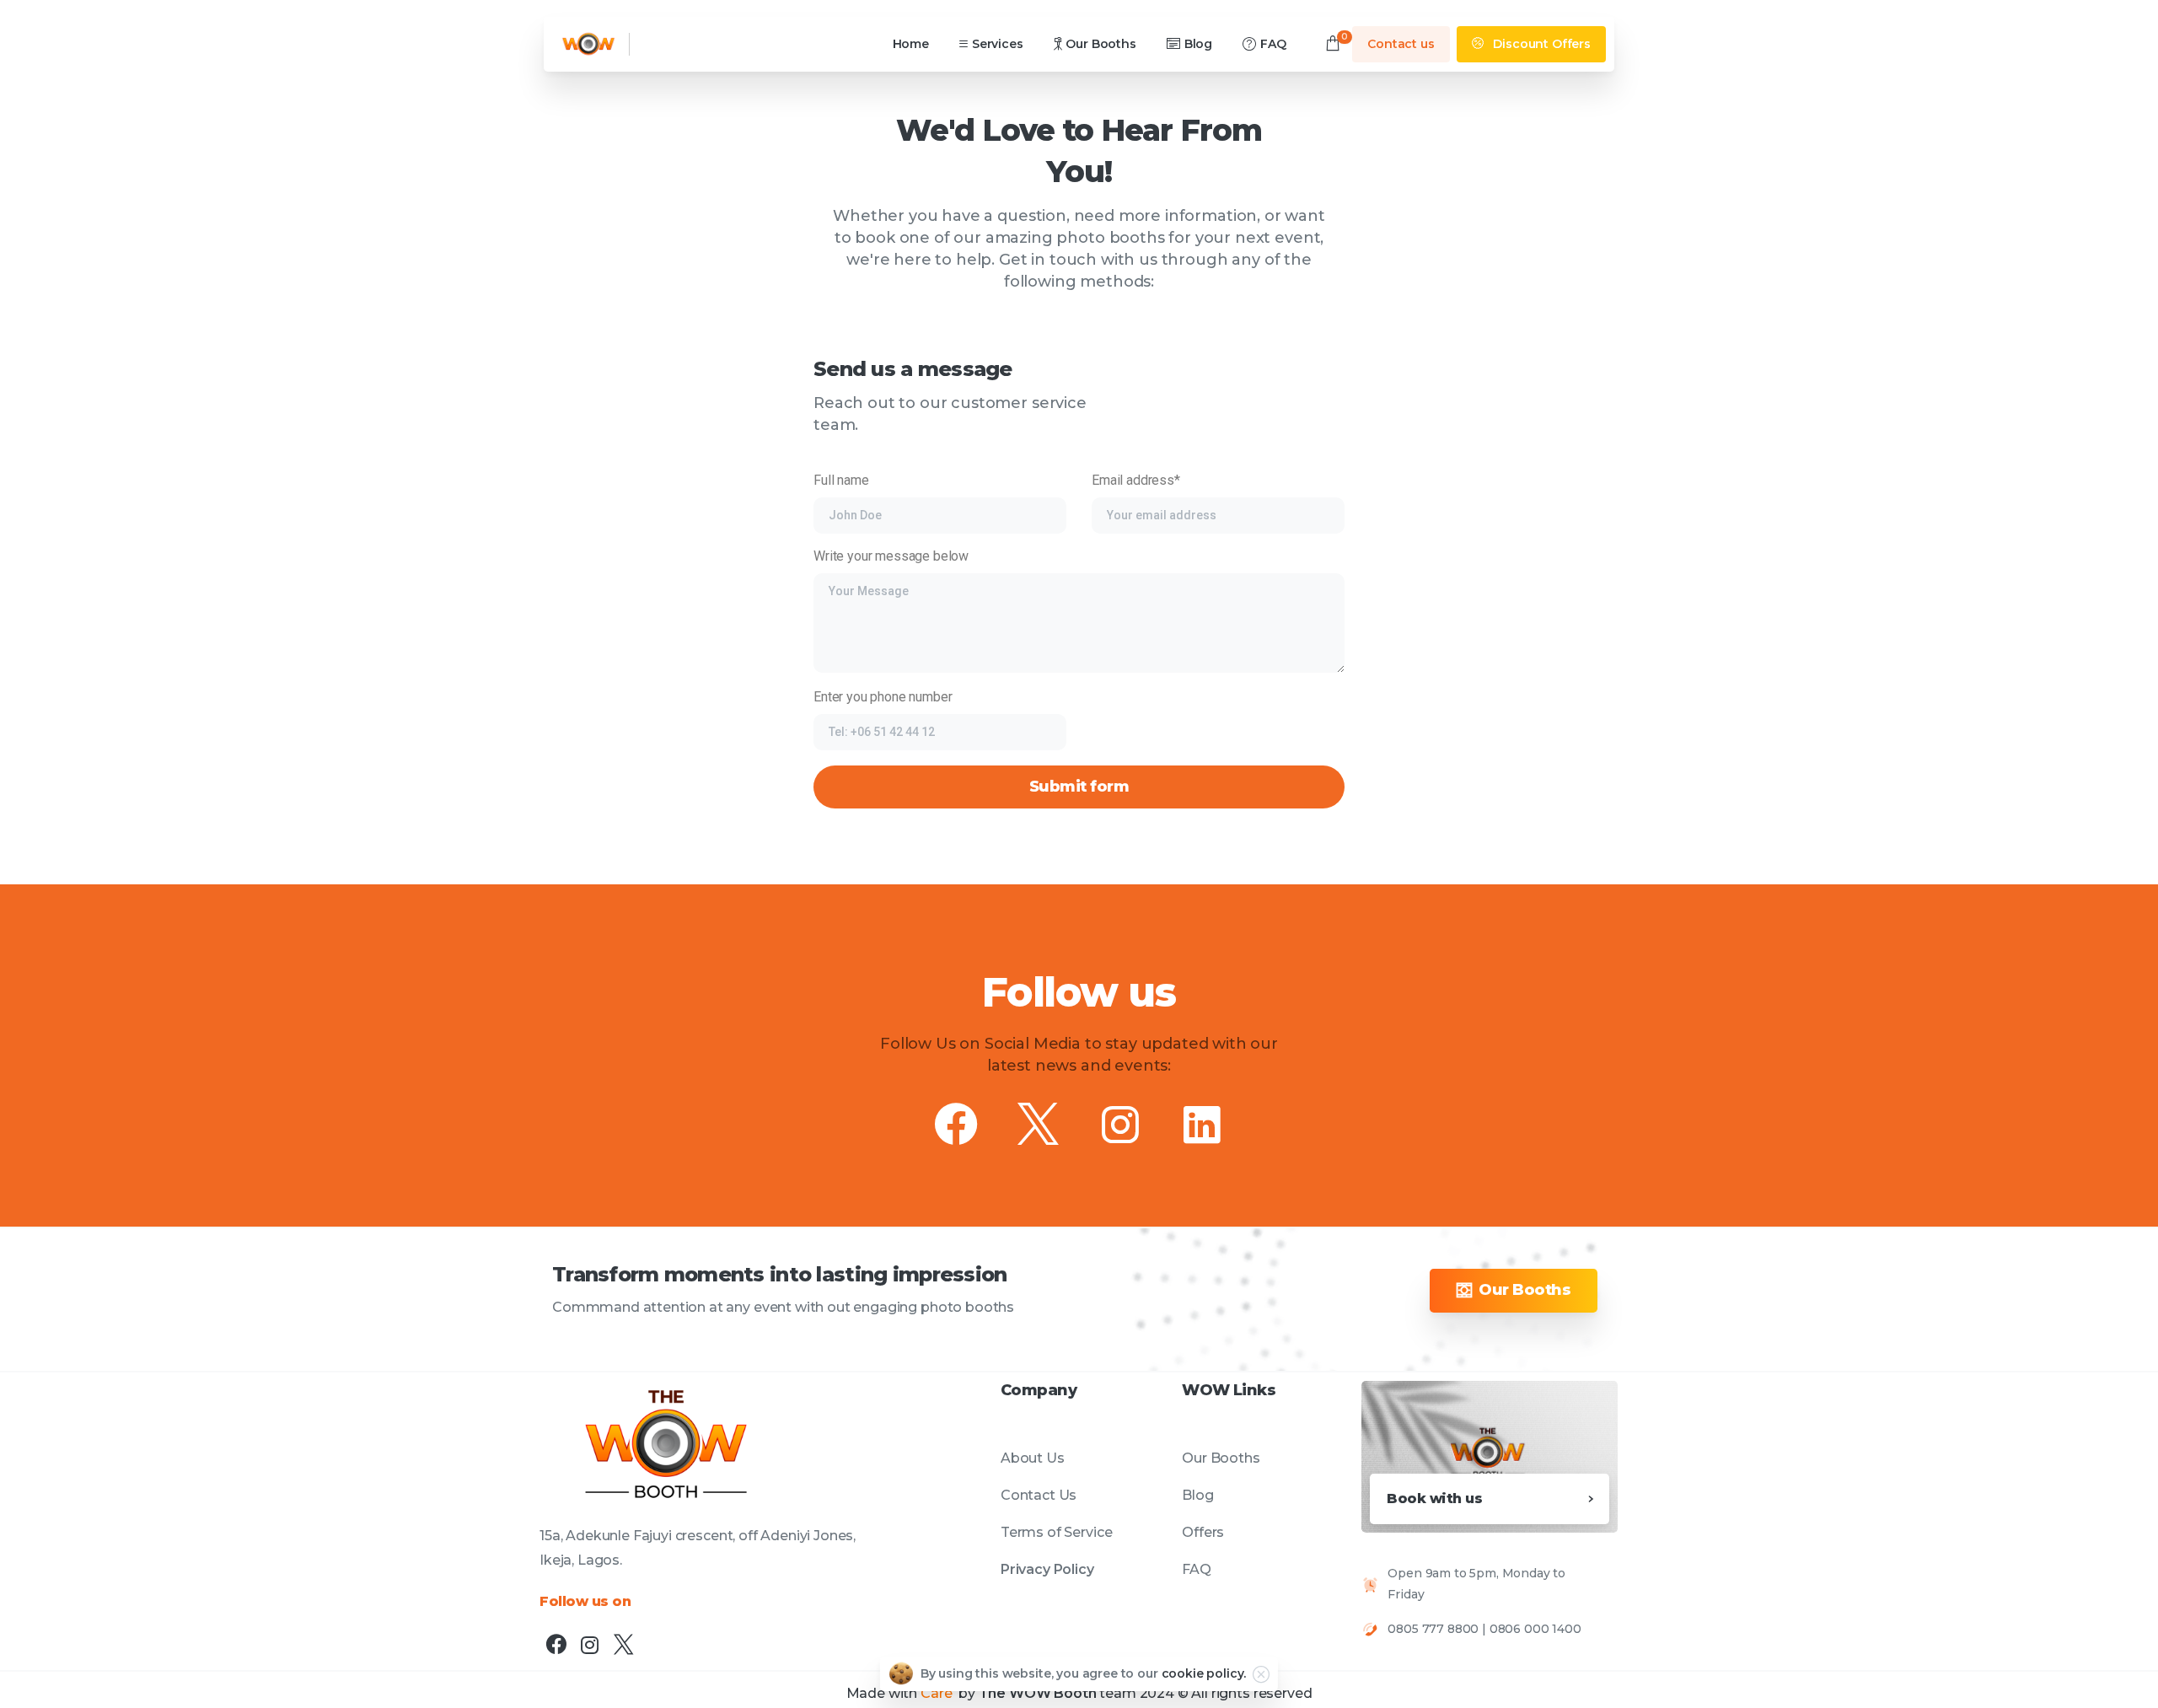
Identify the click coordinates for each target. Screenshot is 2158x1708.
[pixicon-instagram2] (1120, 1126)
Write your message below (891, 556)
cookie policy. (1204, 1673)
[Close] (1261, 1674)
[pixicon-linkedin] (1202, 1126)
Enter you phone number (883, 697)
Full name (841, 480)
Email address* (1136, 480)
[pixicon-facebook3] (956, 1126)
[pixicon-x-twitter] (1038, 1126)
